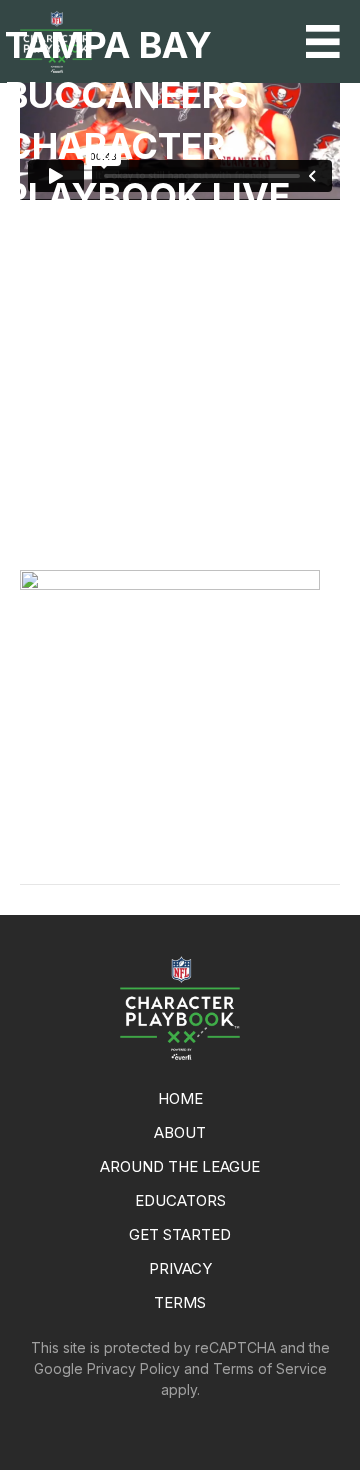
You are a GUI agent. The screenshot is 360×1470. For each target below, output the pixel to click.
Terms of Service (270, 1368)
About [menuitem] (180, 1132)
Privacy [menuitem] (180, 1268)
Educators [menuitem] (180, 1200)
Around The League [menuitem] (180, 1166)
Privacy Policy (133, 1368)
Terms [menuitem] (180, 1302)
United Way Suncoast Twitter (155, 843)
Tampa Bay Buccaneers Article (161, 823)
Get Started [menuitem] (180, 1234)
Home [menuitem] (180, 1098)
